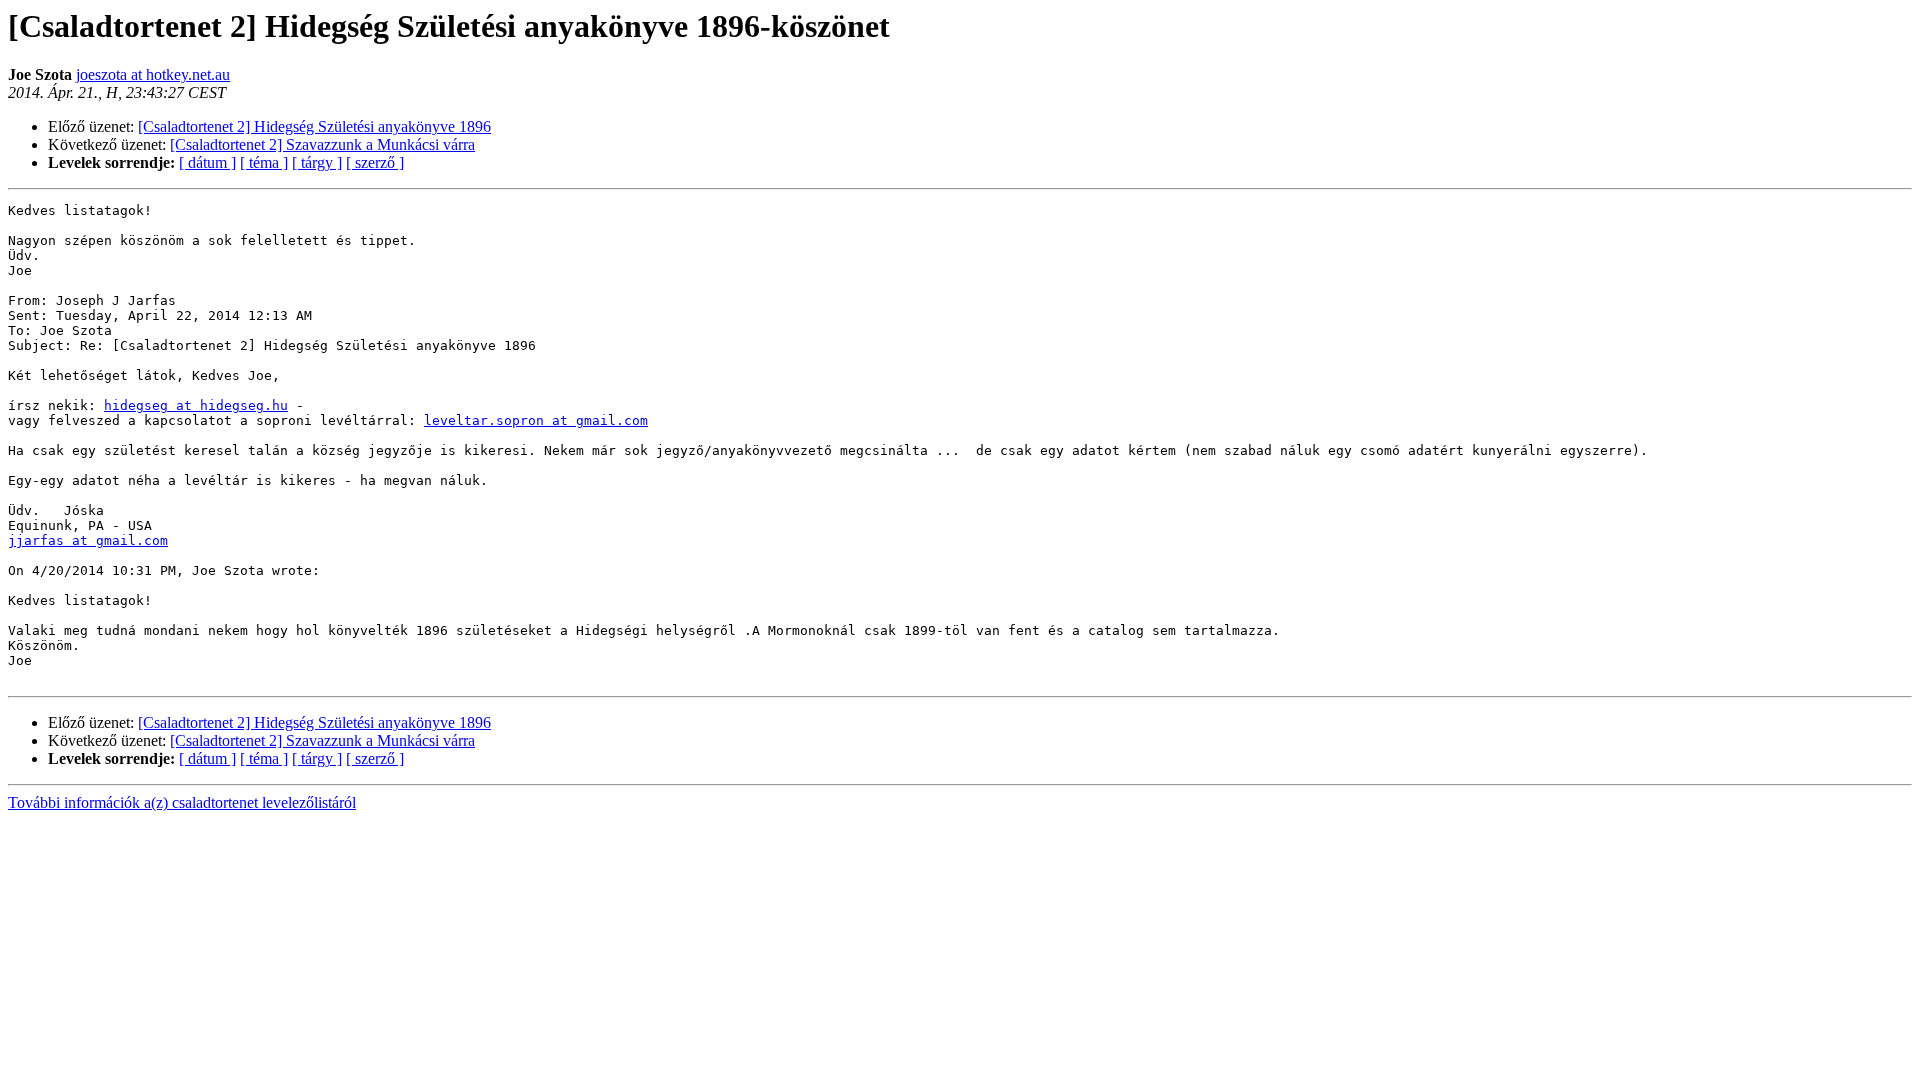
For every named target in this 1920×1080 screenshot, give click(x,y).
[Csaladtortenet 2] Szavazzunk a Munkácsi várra (322, 144)
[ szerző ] (375, 162)
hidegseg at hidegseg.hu (196, 405)
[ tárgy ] (317, 162)
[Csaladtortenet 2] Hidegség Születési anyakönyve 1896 (314, 126)
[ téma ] (264, 162)
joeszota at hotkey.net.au (153, 74)
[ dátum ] (207, 162)
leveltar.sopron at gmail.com (536, 420)
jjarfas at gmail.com (88, 540)
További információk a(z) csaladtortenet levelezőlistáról (182, 802)
